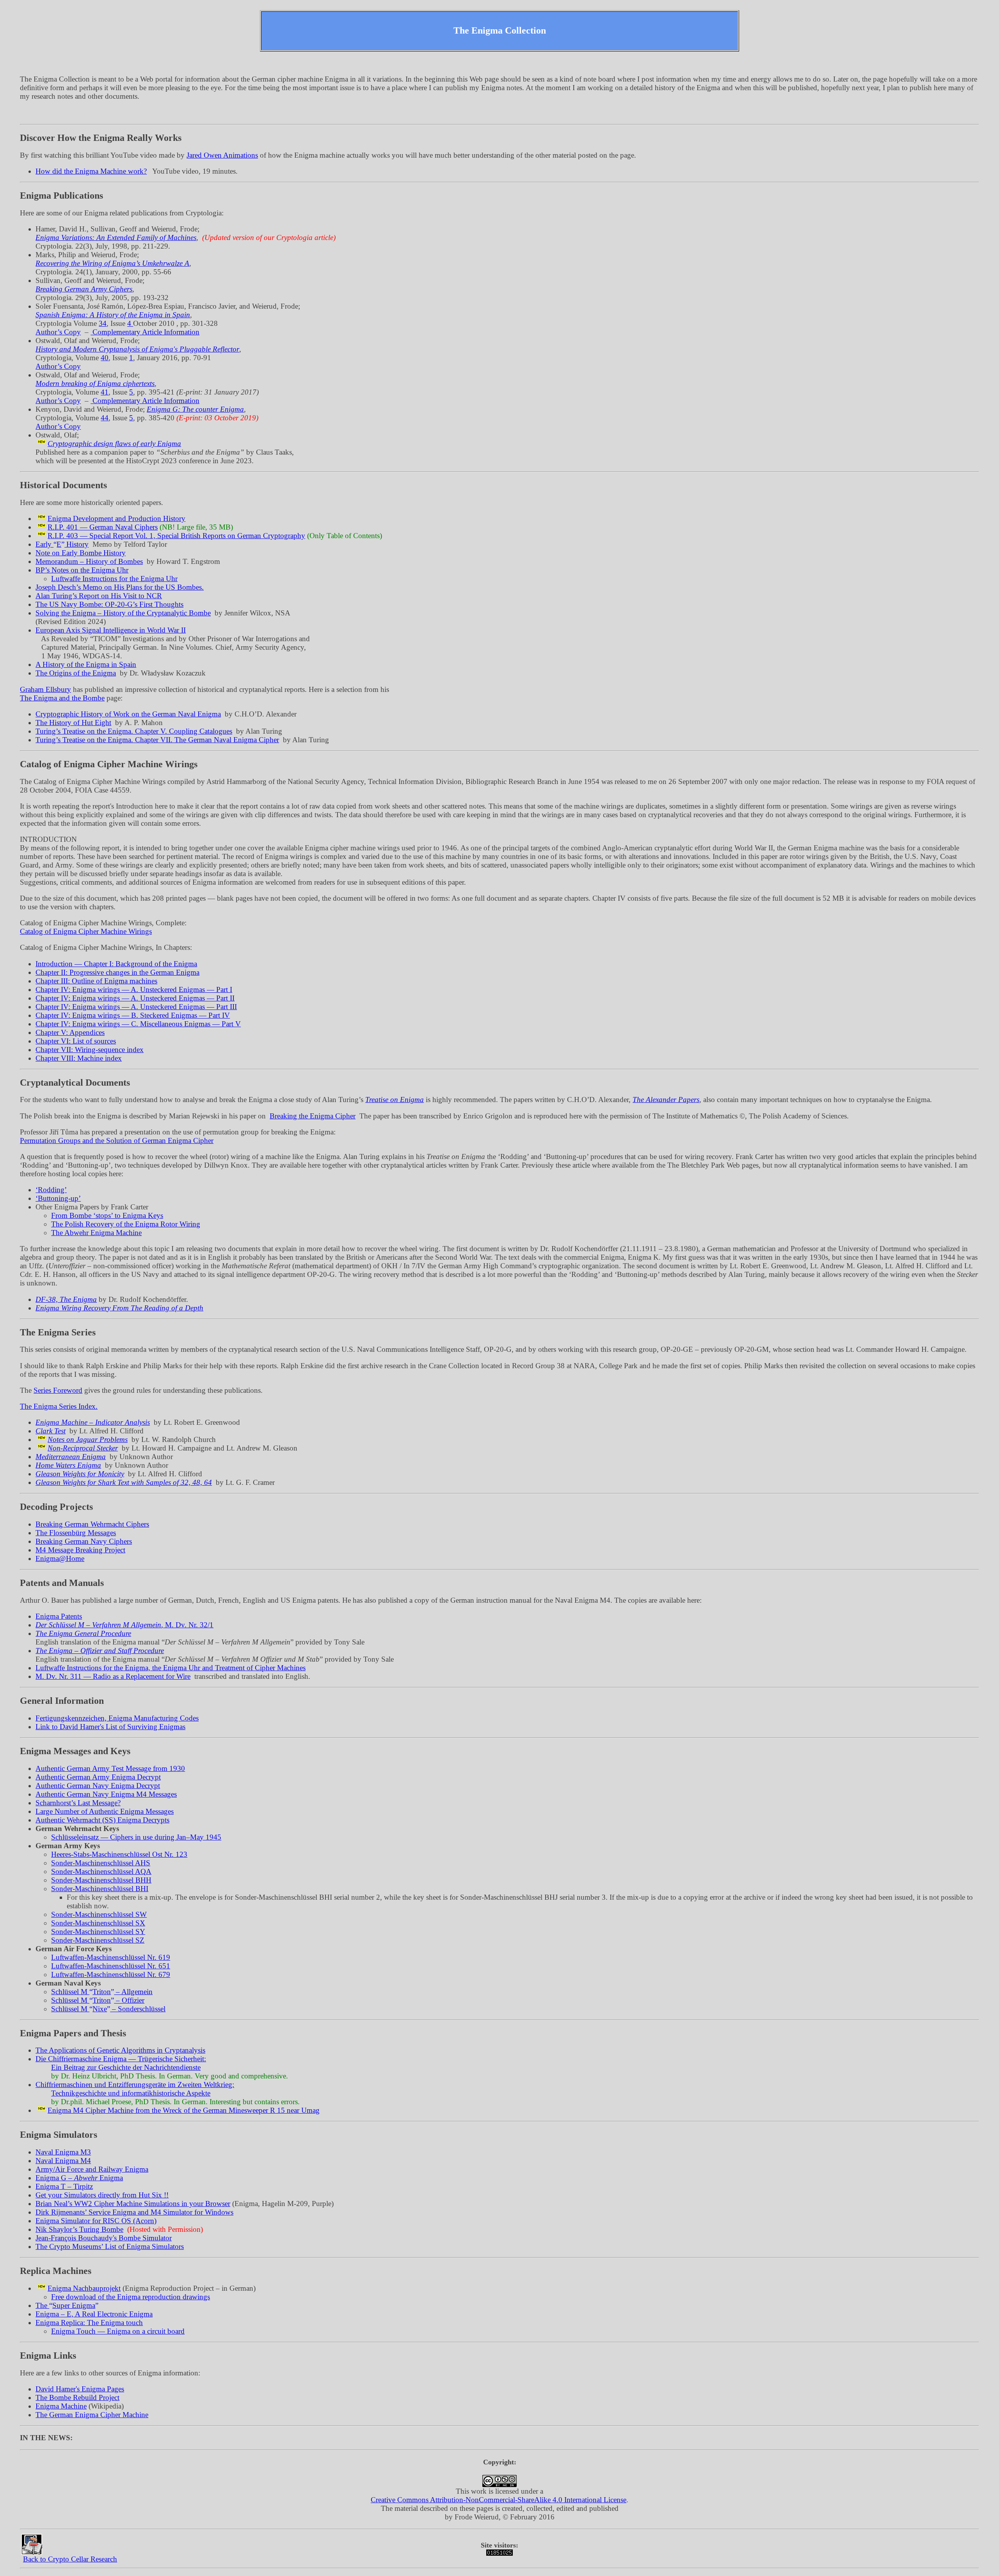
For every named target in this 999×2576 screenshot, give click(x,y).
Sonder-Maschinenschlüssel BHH (101, 1880)
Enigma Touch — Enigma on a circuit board (118, 2331)
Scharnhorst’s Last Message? (78, 1803)
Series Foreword (58, 1390)
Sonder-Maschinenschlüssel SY (98, 1932)
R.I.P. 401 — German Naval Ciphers (103, 527)
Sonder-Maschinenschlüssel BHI (100, 1889)
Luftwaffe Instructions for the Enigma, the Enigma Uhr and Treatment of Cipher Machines (171, 1668)
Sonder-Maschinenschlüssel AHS (101, 1863)
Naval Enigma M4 (63, 2161)
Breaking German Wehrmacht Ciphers (92, 1524)
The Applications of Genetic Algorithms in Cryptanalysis (120, 2050)
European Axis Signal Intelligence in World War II (111, 630)
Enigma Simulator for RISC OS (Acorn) (96, 2221)
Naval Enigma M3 (63, 2152)
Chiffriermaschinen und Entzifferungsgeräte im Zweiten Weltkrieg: (135, 2084)
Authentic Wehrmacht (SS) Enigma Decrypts (102, 1820)
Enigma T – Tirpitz (64, 2186)
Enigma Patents (59, 1616)
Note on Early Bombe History (81, 553)
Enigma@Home (60, 1558)
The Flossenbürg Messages (76, 1533)
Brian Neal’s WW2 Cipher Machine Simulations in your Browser (133, 2204)
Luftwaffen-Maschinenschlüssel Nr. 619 (111, 1957)
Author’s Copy (58, 332)
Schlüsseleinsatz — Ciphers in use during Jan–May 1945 (136, 1837)
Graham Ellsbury (45, 689)
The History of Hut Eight (73, 723)
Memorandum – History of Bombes (89, 561)
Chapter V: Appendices (70, 1032)
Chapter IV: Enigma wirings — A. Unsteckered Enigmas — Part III (136, 1007)
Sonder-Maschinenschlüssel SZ (98, 1940)
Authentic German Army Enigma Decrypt (98, 1777)
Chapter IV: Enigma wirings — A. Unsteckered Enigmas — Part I (134, 989)
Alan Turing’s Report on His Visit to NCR (99, 596)
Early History (62, 544)
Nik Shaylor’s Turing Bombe (79, 2229)
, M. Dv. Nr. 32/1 (124, 1625)
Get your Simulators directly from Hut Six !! (102, 2195)
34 (103, 323)
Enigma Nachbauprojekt (84, 2288)
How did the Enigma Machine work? (91, 171)
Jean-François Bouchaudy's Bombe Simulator (104, 2238)
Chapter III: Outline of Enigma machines (96, 981)
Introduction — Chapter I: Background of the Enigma (116, 964)
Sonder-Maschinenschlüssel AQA (101, 1871)
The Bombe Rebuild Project (77, 2397)
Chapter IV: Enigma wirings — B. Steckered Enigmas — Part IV (133, 1015)
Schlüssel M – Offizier (98, 2000)
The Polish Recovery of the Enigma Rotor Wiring (126, 1224)
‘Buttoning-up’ (58, 1198)
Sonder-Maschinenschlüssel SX (98, 1923)
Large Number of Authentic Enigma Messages (105, 1811)
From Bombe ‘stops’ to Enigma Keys (107, 1215)
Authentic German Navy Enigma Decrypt (98, 1786)
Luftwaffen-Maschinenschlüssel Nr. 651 (111, 1966)
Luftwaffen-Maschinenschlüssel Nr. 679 (111, 1974)
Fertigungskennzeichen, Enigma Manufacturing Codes (117, 1718)
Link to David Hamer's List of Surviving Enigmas (110, 1727)
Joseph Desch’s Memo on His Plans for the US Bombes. (120, 587)
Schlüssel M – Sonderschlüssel (108, 2009)
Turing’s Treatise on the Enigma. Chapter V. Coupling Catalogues (134, 731)
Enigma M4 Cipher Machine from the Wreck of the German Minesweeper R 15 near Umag (184, 2110)
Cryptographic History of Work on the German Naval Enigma (128, 714)
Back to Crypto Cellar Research (70, 2559)
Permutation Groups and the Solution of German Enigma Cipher (117, 1140)
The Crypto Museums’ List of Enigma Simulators (110, 2246)
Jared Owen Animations (222, 155)
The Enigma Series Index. (59, 1406)
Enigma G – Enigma (79, 2178)
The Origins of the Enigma (76, 673)
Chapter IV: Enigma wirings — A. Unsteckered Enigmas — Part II (135, 998)
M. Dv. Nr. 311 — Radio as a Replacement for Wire (113, 1676)
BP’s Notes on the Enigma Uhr (82, 570)
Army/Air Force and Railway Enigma (92, 2169)
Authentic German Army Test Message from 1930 (110, 1768)
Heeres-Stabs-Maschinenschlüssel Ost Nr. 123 (119, 1854)
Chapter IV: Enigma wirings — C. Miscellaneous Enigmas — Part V (138, 1024)
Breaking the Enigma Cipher (313, 1116)
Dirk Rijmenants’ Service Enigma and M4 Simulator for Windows (134, 2212)
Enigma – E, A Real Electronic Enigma (94, 2314)
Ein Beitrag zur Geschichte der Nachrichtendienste (126, 2067)
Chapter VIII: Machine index (79, 1058)
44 (105, 418)
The (65, 2305)
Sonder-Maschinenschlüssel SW (99, 1914)
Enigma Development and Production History (116, 518)
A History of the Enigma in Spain (86, 664)
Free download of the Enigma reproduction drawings (131, 2297)
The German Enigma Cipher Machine (92, 2415)
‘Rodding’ (51, 1190)
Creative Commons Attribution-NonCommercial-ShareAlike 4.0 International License (499, 2500)
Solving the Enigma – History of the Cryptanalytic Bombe (123, 613)
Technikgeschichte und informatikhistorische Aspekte (131, 2093)
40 (105, 358)
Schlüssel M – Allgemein (102, 1992)
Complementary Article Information (145, 332)
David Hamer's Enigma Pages (80, 2389)
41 (105, 392)
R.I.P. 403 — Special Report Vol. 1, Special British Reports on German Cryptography (176, 536)
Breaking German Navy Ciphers (84, 1541)
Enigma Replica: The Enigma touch (89, 2323)
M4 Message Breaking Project (80, 1550)
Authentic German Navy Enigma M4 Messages (106, 1794)
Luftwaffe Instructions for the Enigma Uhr (114, 579)
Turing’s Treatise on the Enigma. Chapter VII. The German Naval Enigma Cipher (157, 740)
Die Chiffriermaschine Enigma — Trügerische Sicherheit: (121, 2059)
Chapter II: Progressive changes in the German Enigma (117, 972)
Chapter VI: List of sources (76, 1041)
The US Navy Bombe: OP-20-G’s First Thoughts (109, 604)
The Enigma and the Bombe (62, 698)
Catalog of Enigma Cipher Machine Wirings (86, 931)
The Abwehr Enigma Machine (96, 1233)
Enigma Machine (61, 2406)
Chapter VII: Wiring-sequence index (90, 1050)
